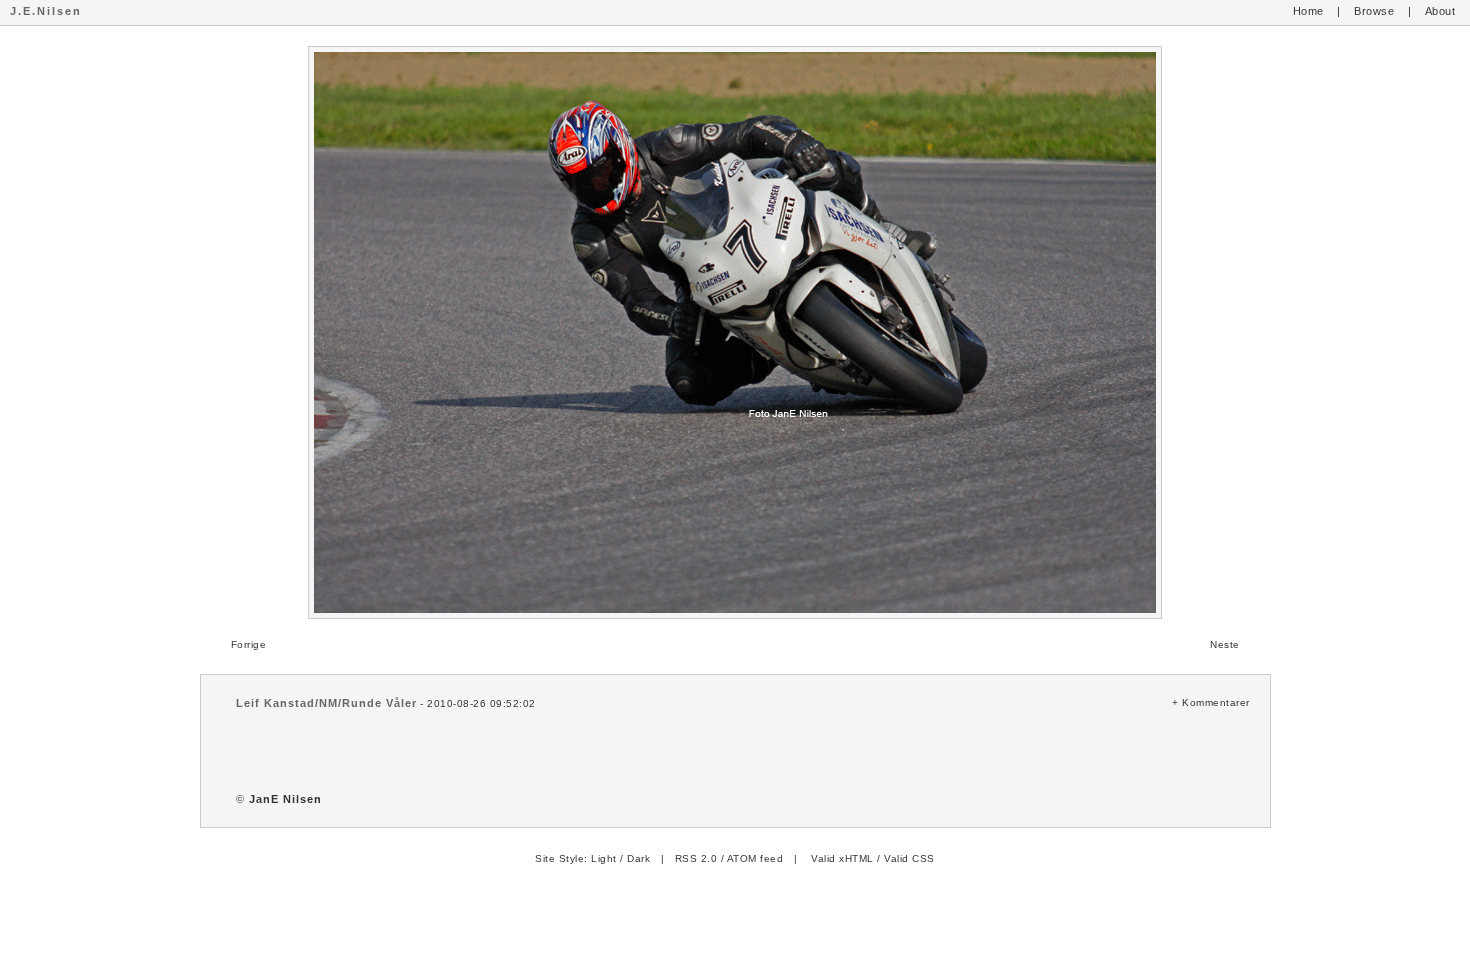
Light (604, 858)
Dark (638, 858)
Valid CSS (909, 858)
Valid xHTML (842, 858)
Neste (1225, 644)
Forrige (249, 644)
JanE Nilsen (285, 799)
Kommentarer (1216, 702)
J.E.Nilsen (46, 11)
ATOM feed (755, 858)
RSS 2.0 (696, 858)
